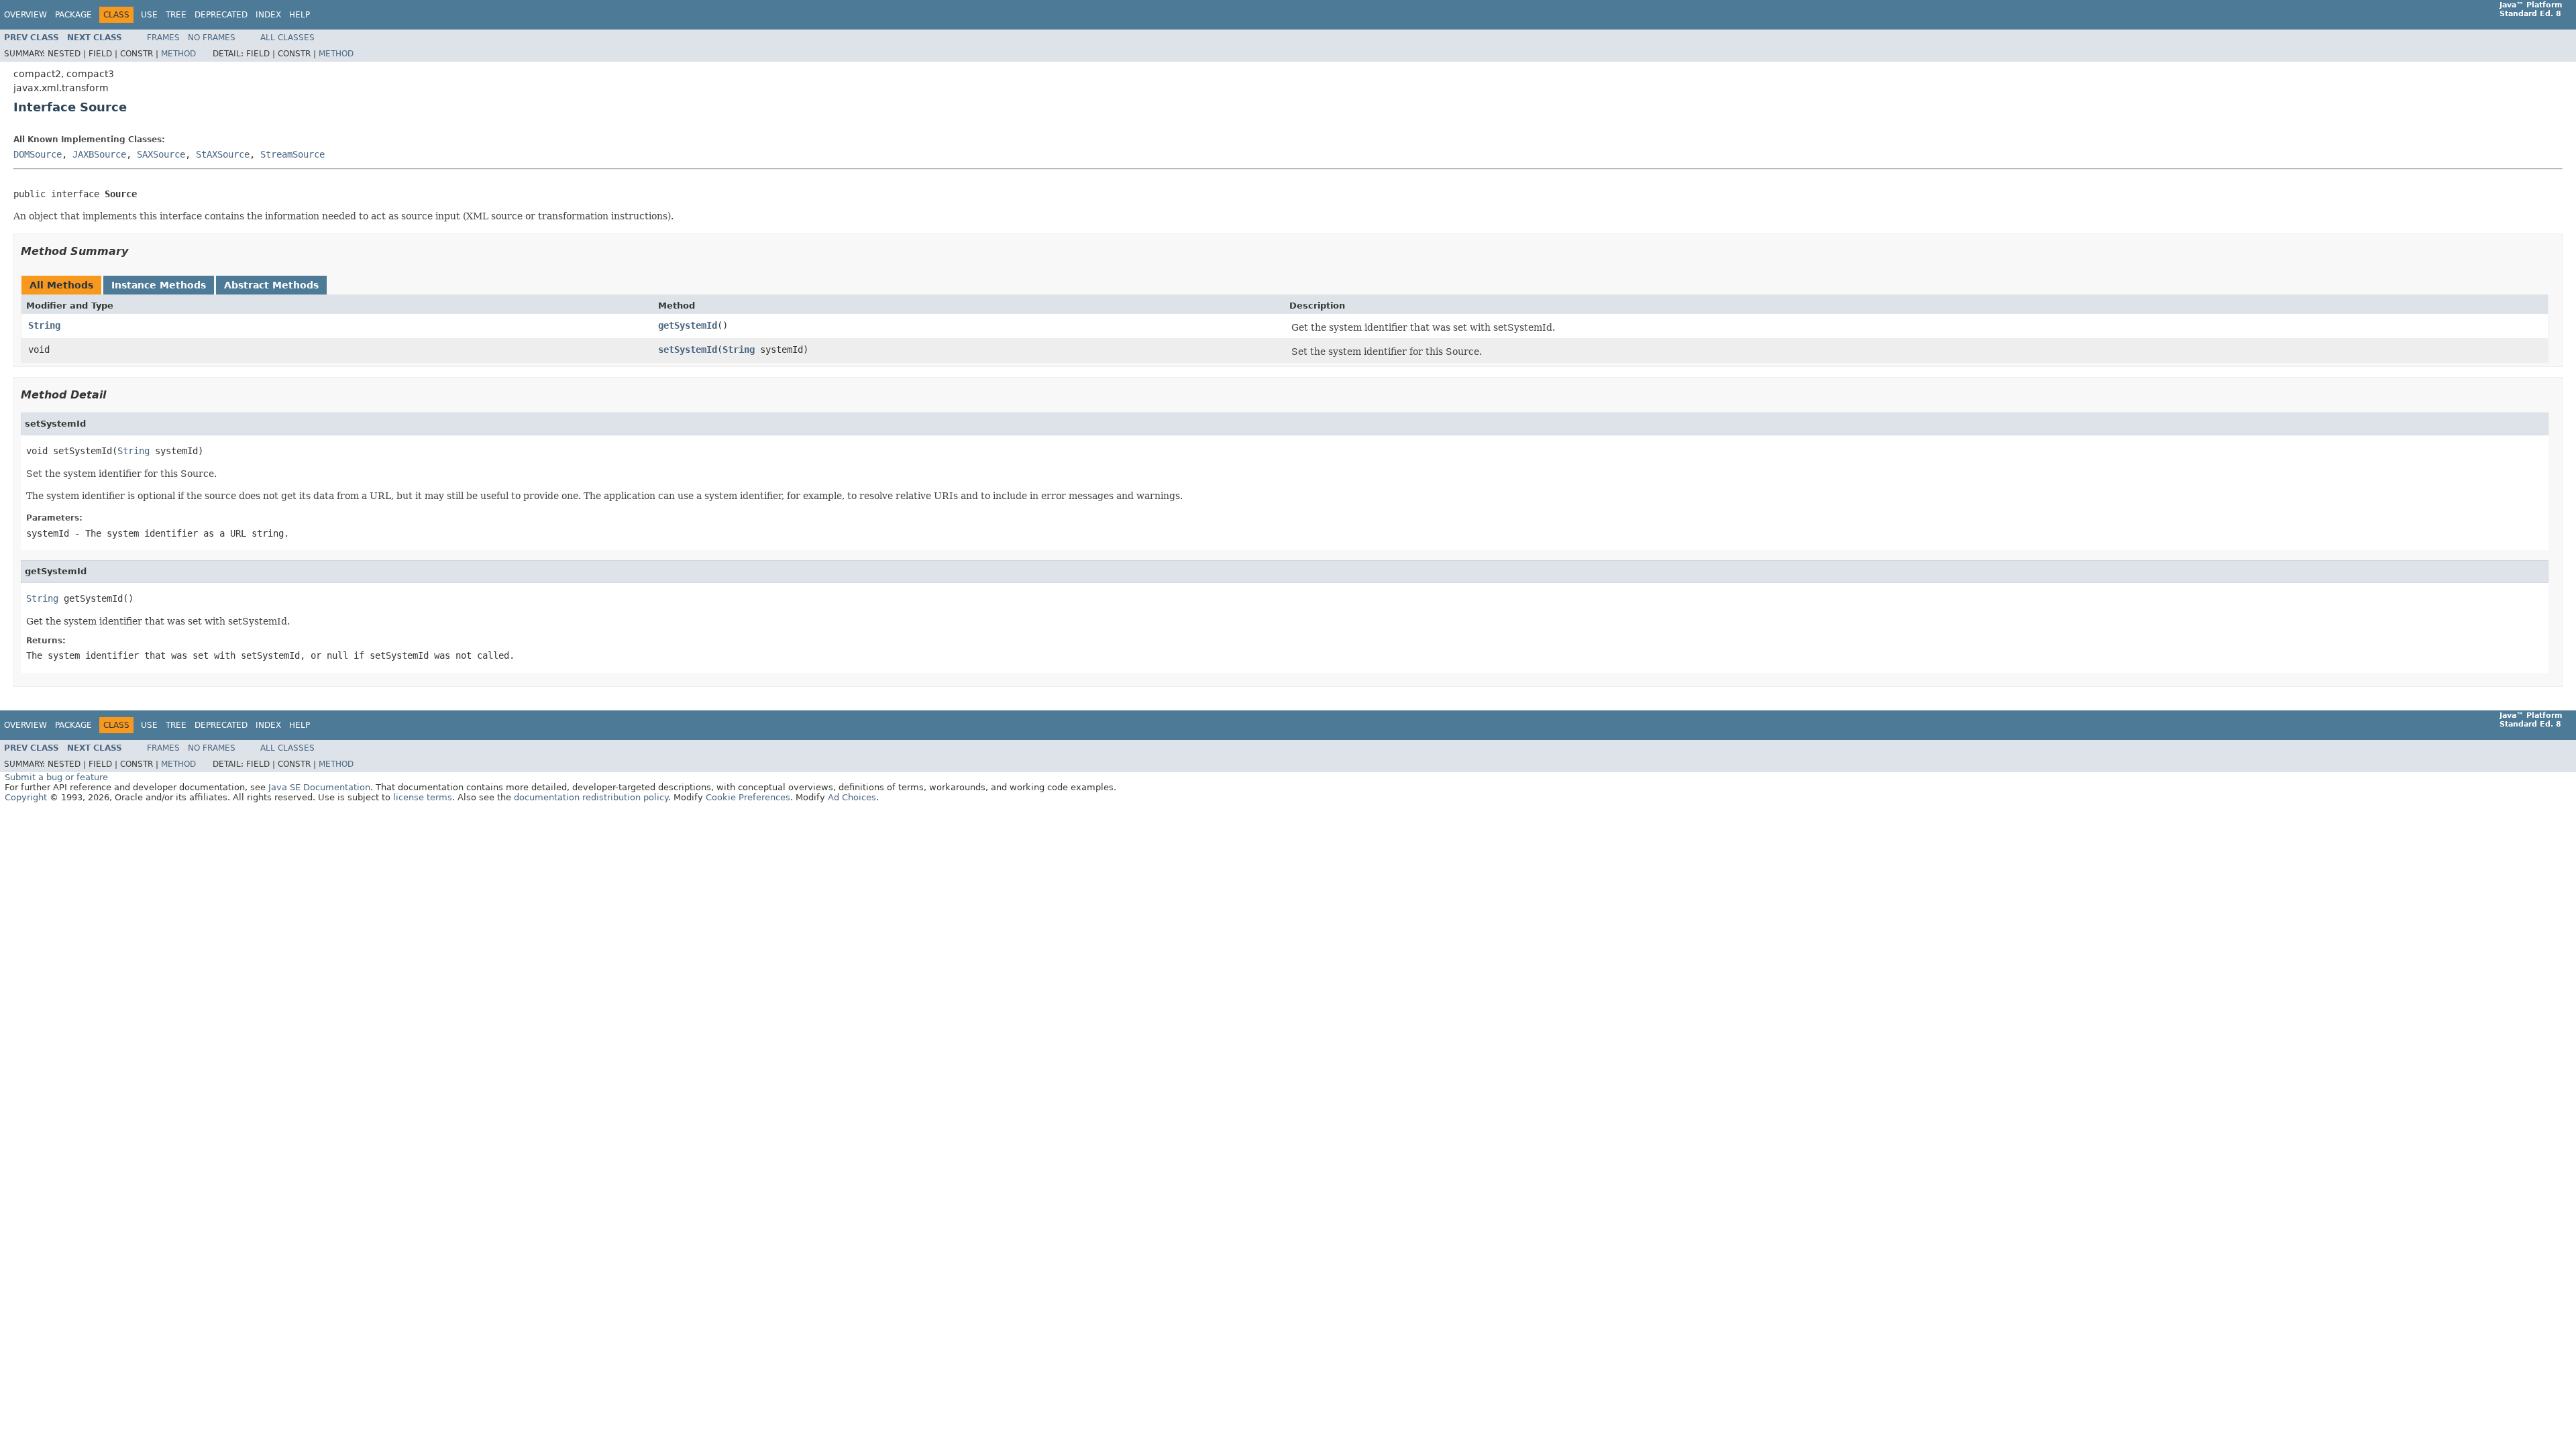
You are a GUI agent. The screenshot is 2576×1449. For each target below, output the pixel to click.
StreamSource (292, 154)
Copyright (26, 797)
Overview (25, 15)
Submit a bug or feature (56, 777)
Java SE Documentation (319, 787)
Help (300, 15)
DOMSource (38, 154)
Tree (176, 15)
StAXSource (223, 154)
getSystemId (688, 325)
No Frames (212, 38)
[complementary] (748, 797)
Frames (163, 38)
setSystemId (688, 350)
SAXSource (161, 154)
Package (73, 15)
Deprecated (221, 15)
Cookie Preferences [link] (748, 797)
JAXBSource (99, 154)
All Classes (287, 38)
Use (149, 15)
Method (178, 54)
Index (268, 15)
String (44, 325)
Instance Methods (159, 285)
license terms (423, 797)
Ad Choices (852, 797)
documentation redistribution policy (591, 797)
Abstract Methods (271, 285)
